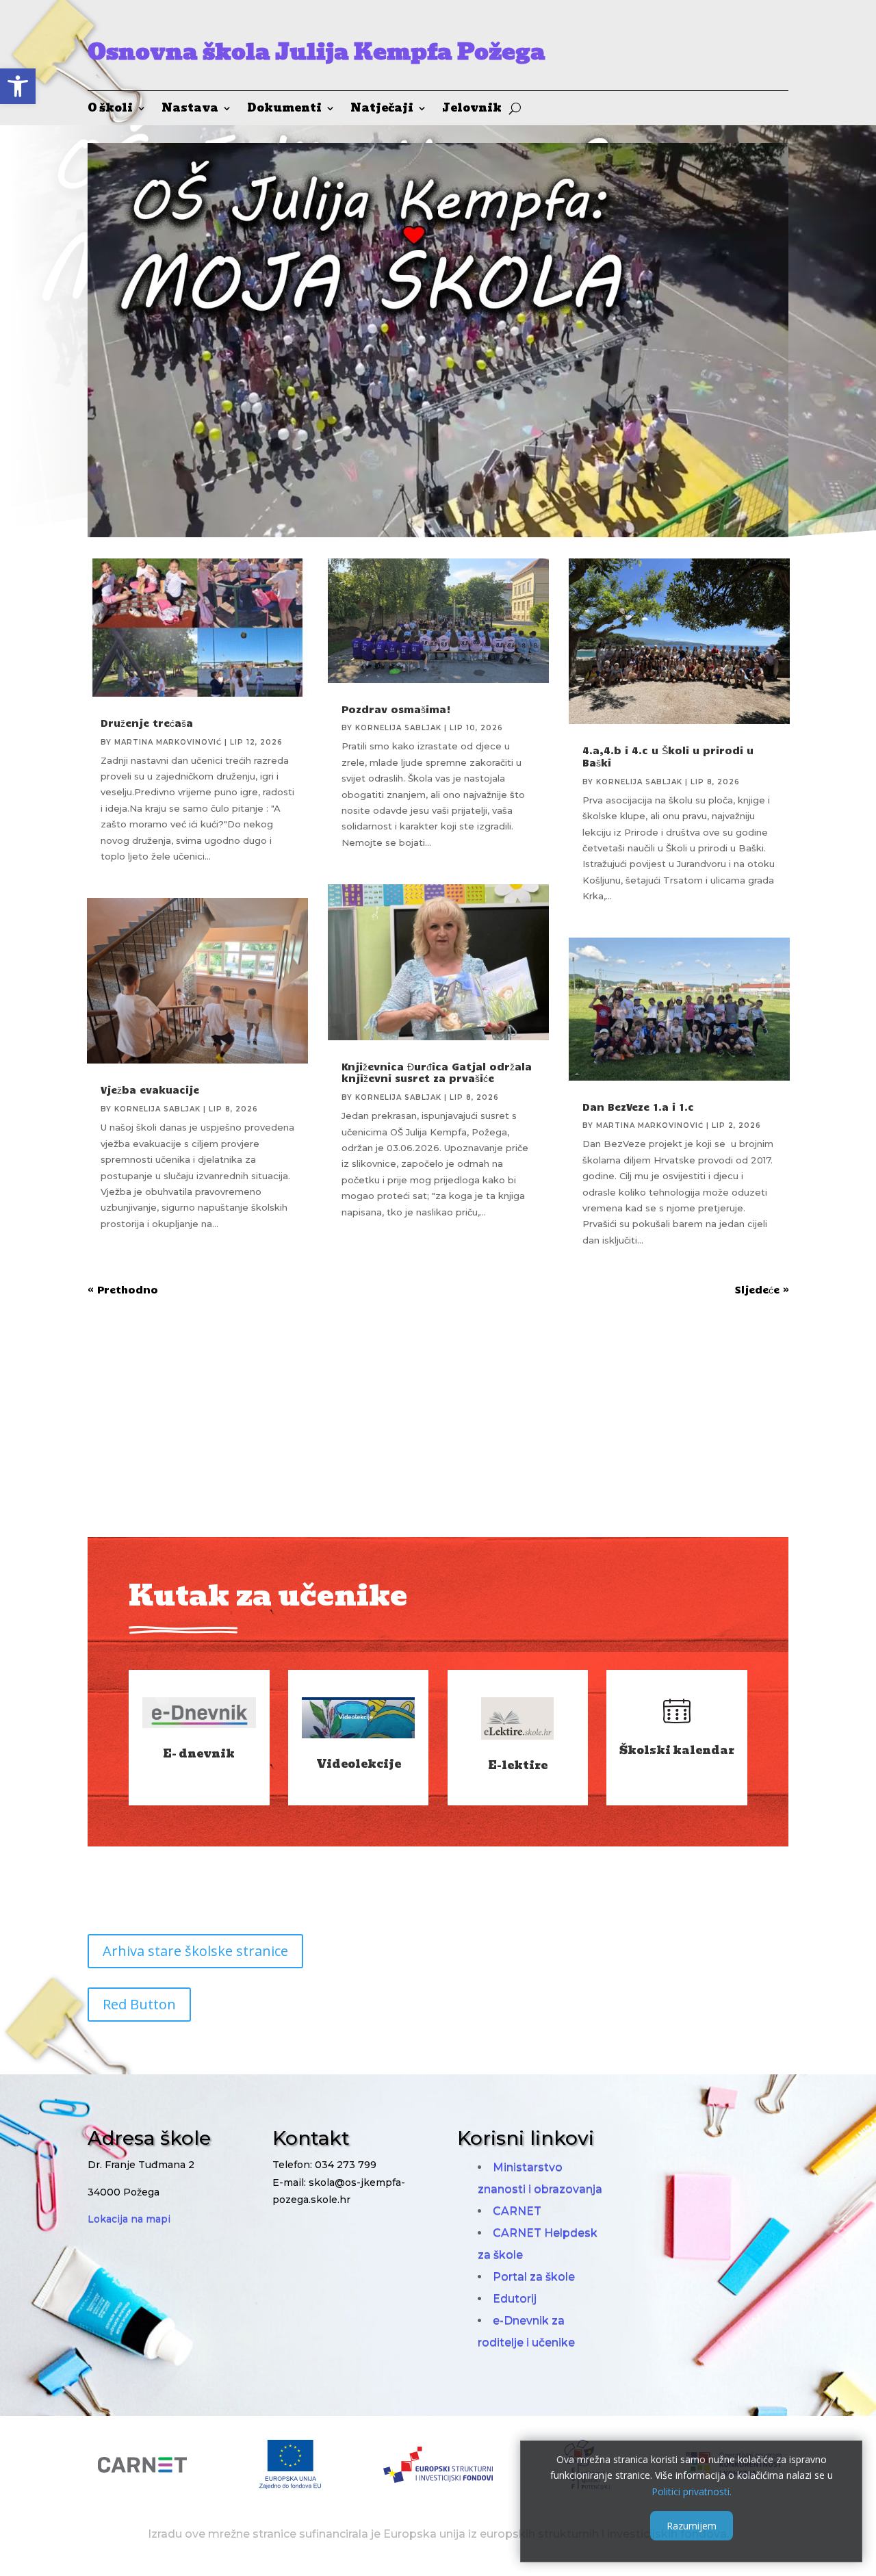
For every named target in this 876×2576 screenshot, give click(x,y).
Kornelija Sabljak (157, 1109)
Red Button (139, 2004)
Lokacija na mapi (129, 2219)
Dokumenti (284, 110)
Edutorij (515, 2298)
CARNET (517, 2211)
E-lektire (518, 1765)
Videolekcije (359, 1764)
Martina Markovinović (168, 742)
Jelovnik (472, 110)
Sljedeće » (762, 1289)
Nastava (190, 110)
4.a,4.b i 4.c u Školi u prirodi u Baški (668, 756)
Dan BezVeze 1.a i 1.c (638, 1107)
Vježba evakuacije (150, 1090)
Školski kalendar (677, 1750)
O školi (110, 110)
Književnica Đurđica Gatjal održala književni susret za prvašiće (437, 1072)
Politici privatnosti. (692, 2491)
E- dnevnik (199, 1754)
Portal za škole (534, 2277)
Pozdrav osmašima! (396, 709)
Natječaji (382, 110)
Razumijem (692, 2526)
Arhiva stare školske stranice (195, 1951)
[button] (18, 86)
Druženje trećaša (147, 723)
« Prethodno (123, 1289)
